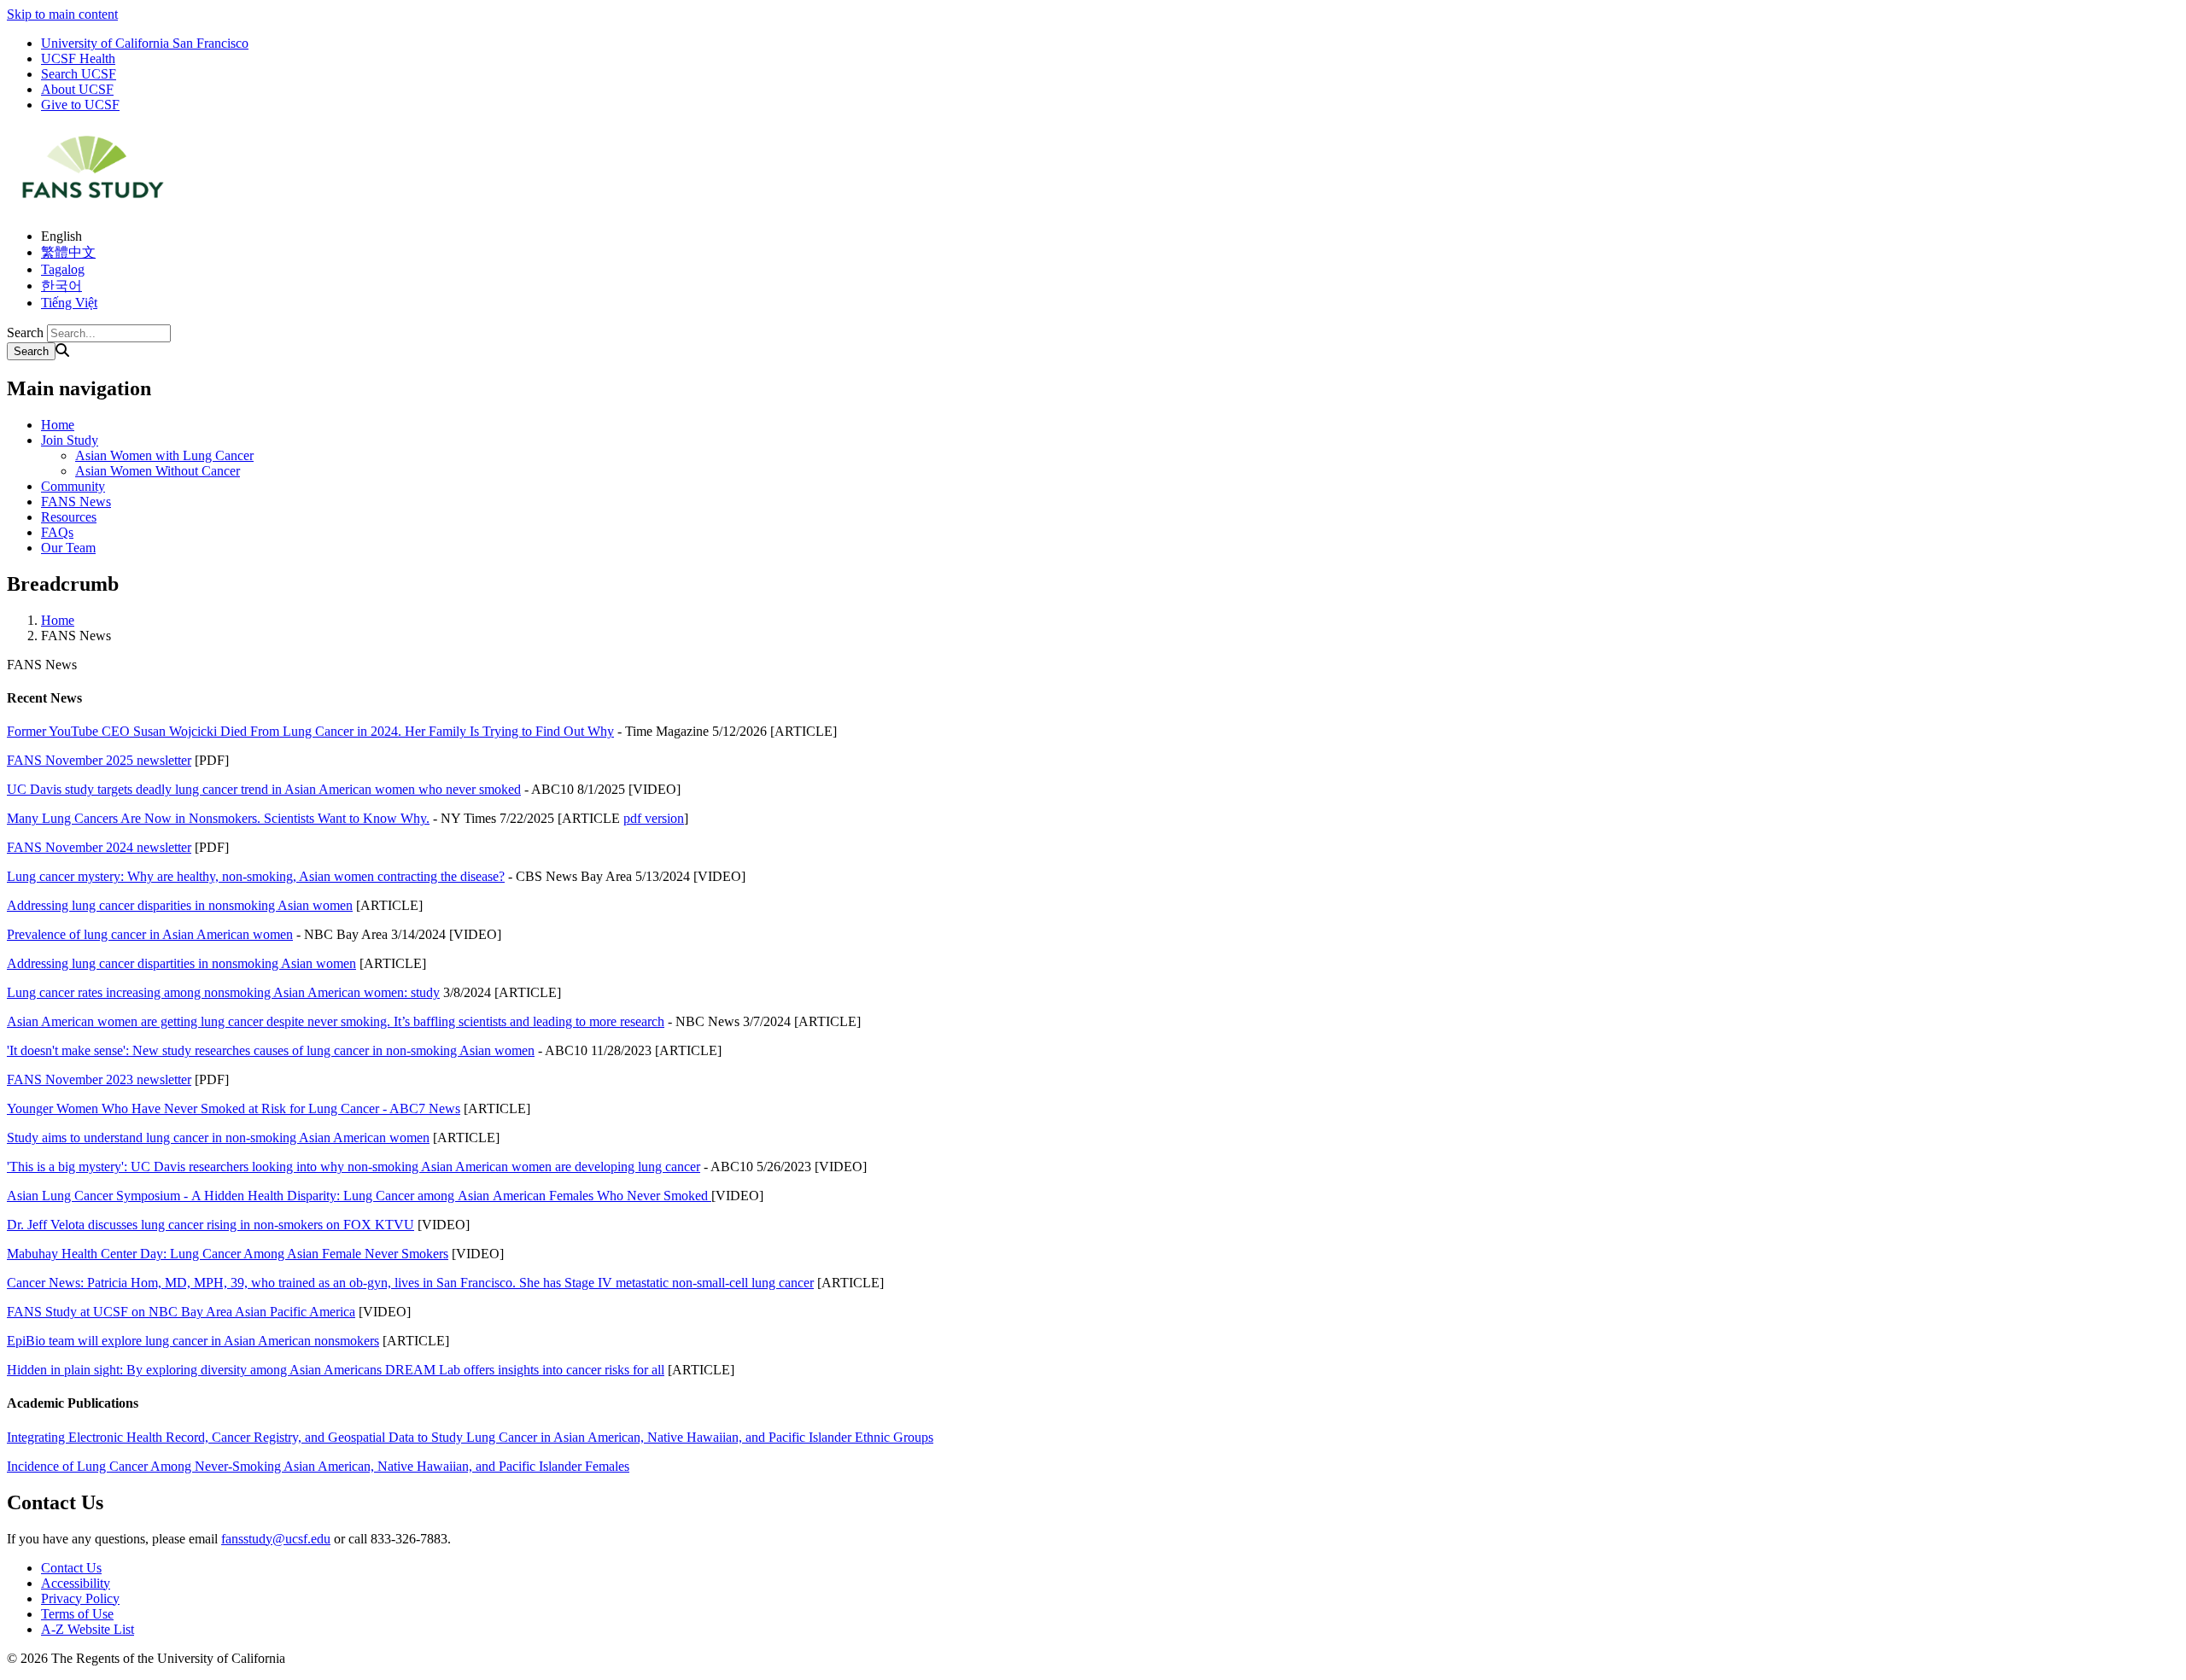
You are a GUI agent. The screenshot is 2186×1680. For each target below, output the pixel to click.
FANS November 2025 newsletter (99, 760)
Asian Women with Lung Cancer (164, 455)
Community (73, 486)
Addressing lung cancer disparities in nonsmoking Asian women (180, 905)
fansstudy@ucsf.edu (276, 1539)
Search (25, 332)
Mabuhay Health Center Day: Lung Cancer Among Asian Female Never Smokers (228, 1254)
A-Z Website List (88, 1629)
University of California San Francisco (145, 43)
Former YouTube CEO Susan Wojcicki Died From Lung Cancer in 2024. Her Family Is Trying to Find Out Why (310, 731)
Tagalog (63, 269)
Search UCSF (79, 74)
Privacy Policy (80, 1598)
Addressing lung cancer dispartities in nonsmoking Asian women (181, 963)
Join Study (70, 440)
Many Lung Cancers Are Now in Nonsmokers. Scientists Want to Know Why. (218, 818)
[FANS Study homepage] (92, 207)
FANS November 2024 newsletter (99, 847)
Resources (69, 517)
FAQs (57, 532)
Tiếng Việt (69, 303)
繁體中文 (68, 252)
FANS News (76, 502)
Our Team (68, 548)
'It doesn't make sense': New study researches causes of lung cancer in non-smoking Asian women (271, 1050)
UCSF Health (78, 58)
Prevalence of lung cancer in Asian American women (150, 934)
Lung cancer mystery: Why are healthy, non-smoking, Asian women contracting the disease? (256, 876)
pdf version (654, 818)
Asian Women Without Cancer (158, 471)
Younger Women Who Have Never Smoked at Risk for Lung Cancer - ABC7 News (234, 1108)
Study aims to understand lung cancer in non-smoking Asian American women (218, 1137)
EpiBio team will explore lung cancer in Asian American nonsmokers (193, 1341)
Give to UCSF (80, 105)
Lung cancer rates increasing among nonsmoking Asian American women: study (223, 992)
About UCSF (77, 89)
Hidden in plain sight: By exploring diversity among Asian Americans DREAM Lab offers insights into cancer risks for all (336, 1370)
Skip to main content (62, 14)
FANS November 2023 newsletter (99, 1079)
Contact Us (71, 1568)
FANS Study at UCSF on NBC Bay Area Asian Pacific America (181, 1312)
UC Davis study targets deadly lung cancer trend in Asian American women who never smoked (264, 789)
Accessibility (76, 1583)
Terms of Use (77, 1614)
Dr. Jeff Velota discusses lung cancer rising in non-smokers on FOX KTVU (210, 1225)
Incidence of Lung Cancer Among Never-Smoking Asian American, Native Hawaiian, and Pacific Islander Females (318, 1466)
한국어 (61, 286)
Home (58, 425)
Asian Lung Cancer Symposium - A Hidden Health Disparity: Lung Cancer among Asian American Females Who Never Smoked (359, 1196)
